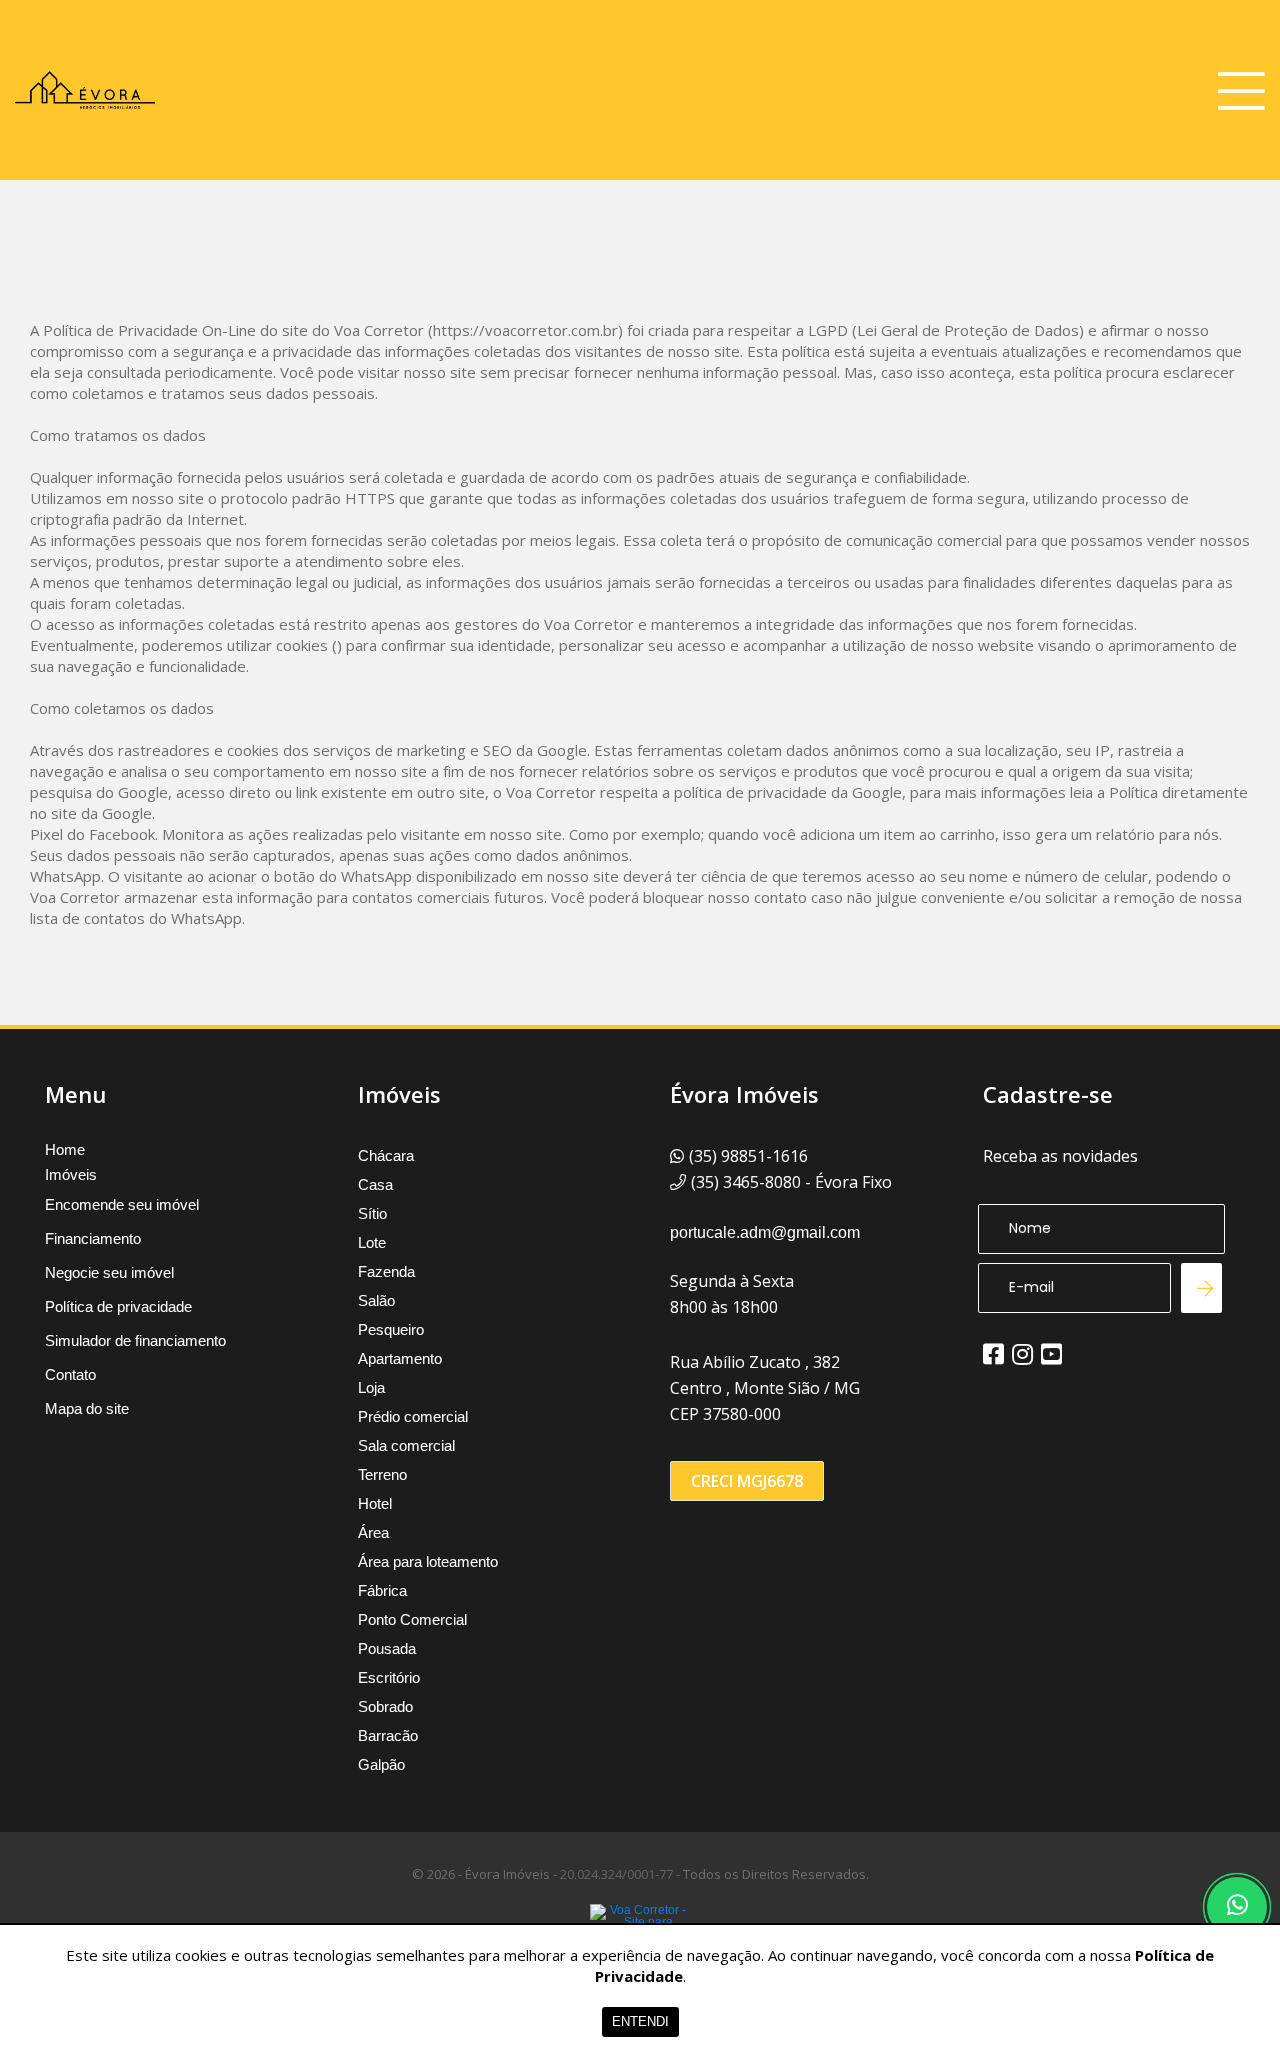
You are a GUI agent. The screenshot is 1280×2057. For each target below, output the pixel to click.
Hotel (375, 1503)
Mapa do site (87, 1408)
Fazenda (386, 1271)
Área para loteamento (428, 1561)
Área (373, 1532)
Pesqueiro (391, 1329)
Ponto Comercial (412, 1619)
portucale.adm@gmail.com (765, 1232)
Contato (70, 1374)
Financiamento (93, 1238)
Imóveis (71, 1175)
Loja (371, 1387)
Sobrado (385, 1706)
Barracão (388, 1735)
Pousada (387, 1648)
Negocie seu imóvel (109, 1272)
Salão (376, 1300)
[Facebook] (993, 1354)
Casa (375, 1184)
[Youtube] (1051, 1354)
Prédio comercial (413, 1416)
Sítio (372, 1213)
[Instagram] (1022, 1354)
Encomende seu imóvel (122, 1204)
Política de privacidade (118, 1306)
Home (65, 1150)
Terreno (382, 1474)
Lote (372, 1242)
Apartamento (400, 1358)
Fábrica (382, 1590)
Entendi (640, 2021)
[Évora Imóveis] (85, 90)
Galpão (381, 1764)
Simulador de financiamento (135, 1340)
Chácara (386, 1155)
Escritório (389, 1677)
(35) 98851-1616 (748, 1156)
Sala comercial (406, 1445)
